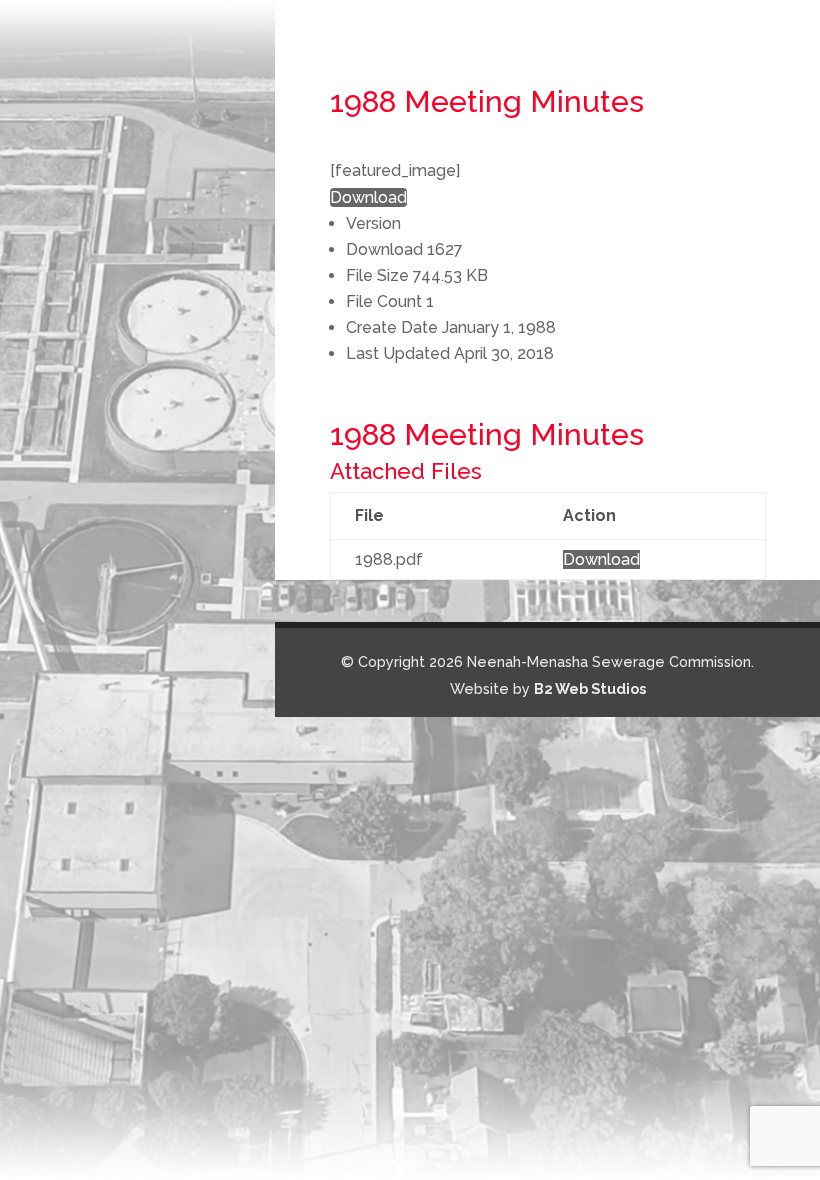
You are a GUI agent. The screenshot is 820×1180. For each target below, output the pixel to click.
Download (368, 197)
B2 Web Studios (590, 688)
